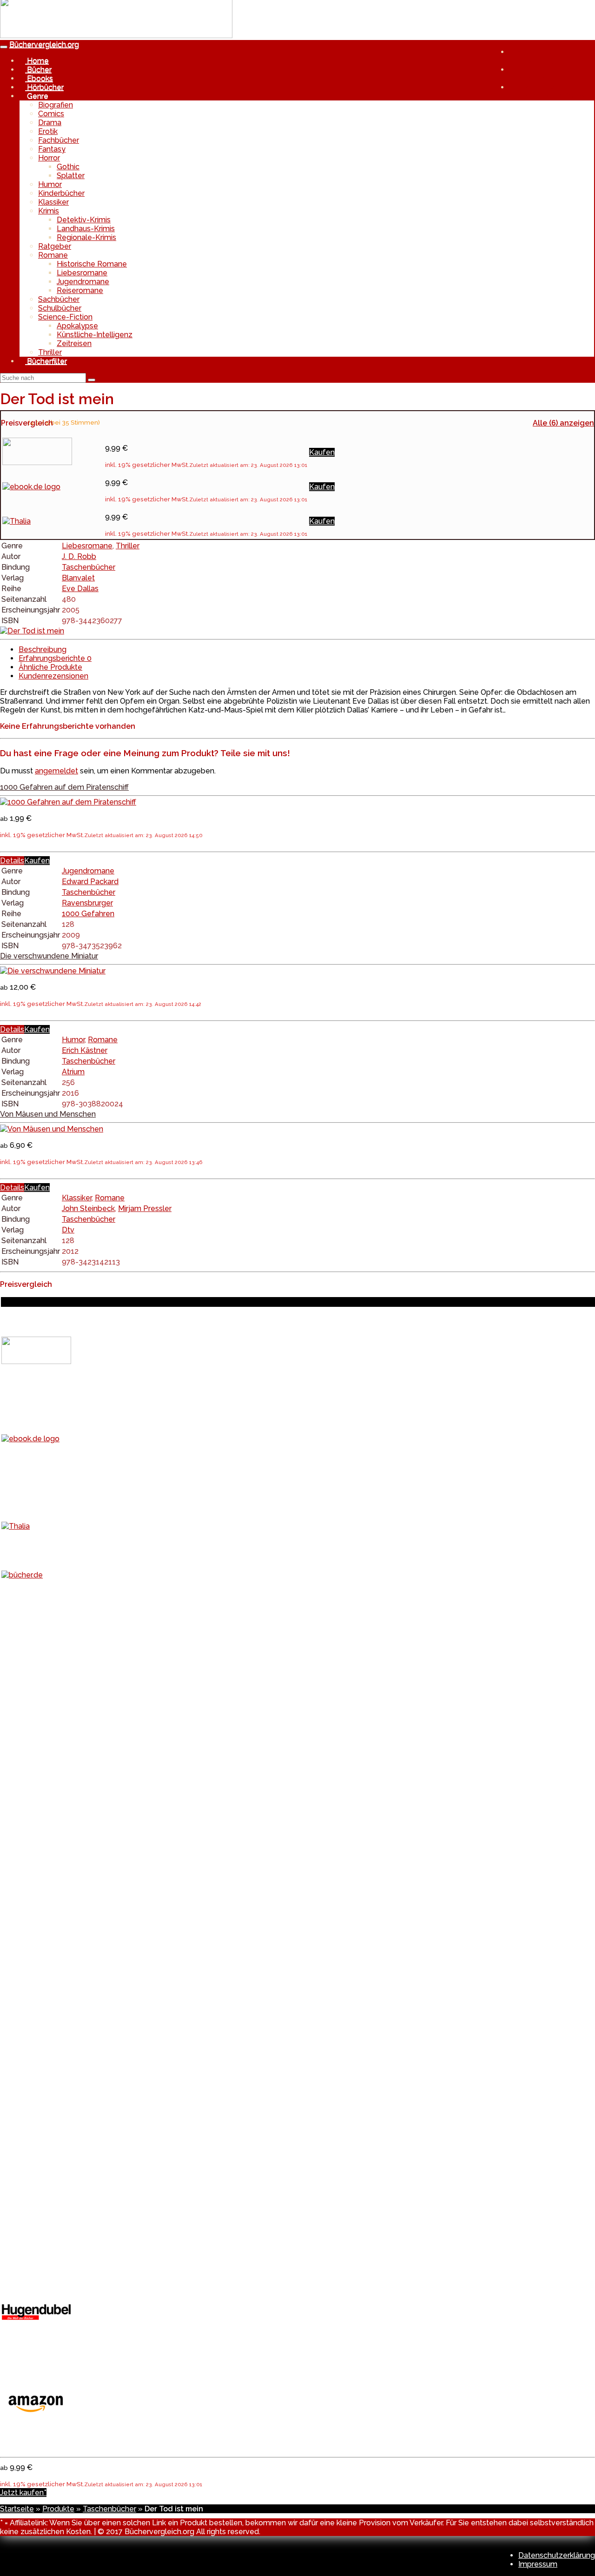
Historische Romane (92, 264)
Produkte (58, 2509)
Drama (50, 123)
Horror (49, 158)
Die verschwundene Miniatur (49, 956)
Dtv (68, 1230)
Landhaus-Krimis (86, 229)
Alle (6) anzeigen (563, 423)
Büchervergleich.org (44, 44)
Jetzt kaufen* (23, 2493)
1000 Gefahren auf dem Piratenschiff (64, 787)
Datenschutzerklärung (557, 2555)
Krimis (49, 211)
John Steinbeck (88, 1208)
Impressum (538, 2564)
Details (12, 861)
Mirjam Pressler (145, 1208)
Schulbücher (60, 308)
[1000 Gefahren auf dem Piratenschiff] (68, 802)
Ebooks (39, 78)
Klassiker (53, 202)
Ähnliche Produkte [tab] (50, 667)
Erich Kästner (85, 1050)
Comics (51, 114)
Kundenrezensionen (53, 676)
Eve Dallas (80, 589)
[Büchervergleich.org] (116, 36)
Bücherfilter (46, 361)
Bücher (38, 70)
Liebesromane (82, 273)
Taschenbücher (89, 567)
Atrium (73, 1072)
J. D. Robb (79, 556)
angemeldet (56, 771)
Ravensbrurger (87, 903)
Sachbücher (59, 299)
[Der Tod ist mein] (32, 631)
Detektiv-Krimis (84, 220)
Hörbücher (44, 87)
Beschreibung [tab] (43, 649)
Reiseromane (80, 290)
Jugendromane (83, 282)
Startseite (17, 2509)
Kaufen (322, 452)
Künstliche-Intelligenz (95, 335)
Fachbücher (59, 140)
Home (37, 61)
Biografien (56, 105)
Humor (50, 184)
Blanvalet (78, 578)
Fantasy (52, 149)
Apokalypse (77, 326)
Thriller (50, 352)
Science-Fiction (65, 317)
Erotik (48, 131)
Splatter (71, 176)
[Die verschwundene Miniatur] (53, 971)
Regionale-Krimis (86, 237)
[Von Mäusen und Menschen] (52, 1129)
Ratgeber (55, 246)
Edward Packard (90, 882)
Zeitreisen (74, 343)
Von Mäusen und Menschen (48, 1114)
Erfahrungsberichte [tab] (55, 658)
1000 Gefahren (88, 914)
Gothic (68, 167)
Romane (53, 255)
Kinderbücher (61, 193)
